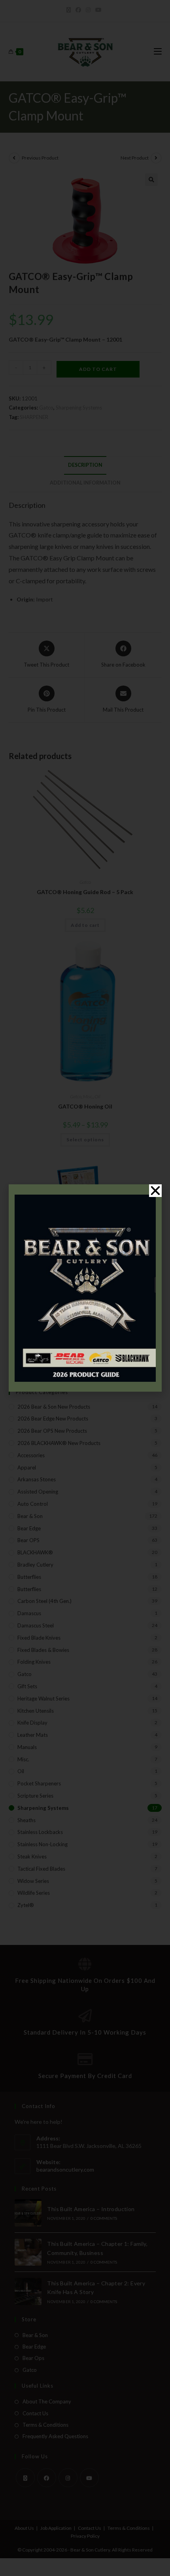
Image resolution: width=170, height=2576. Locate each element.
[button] (155, 1191)
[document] (85, 1288)
